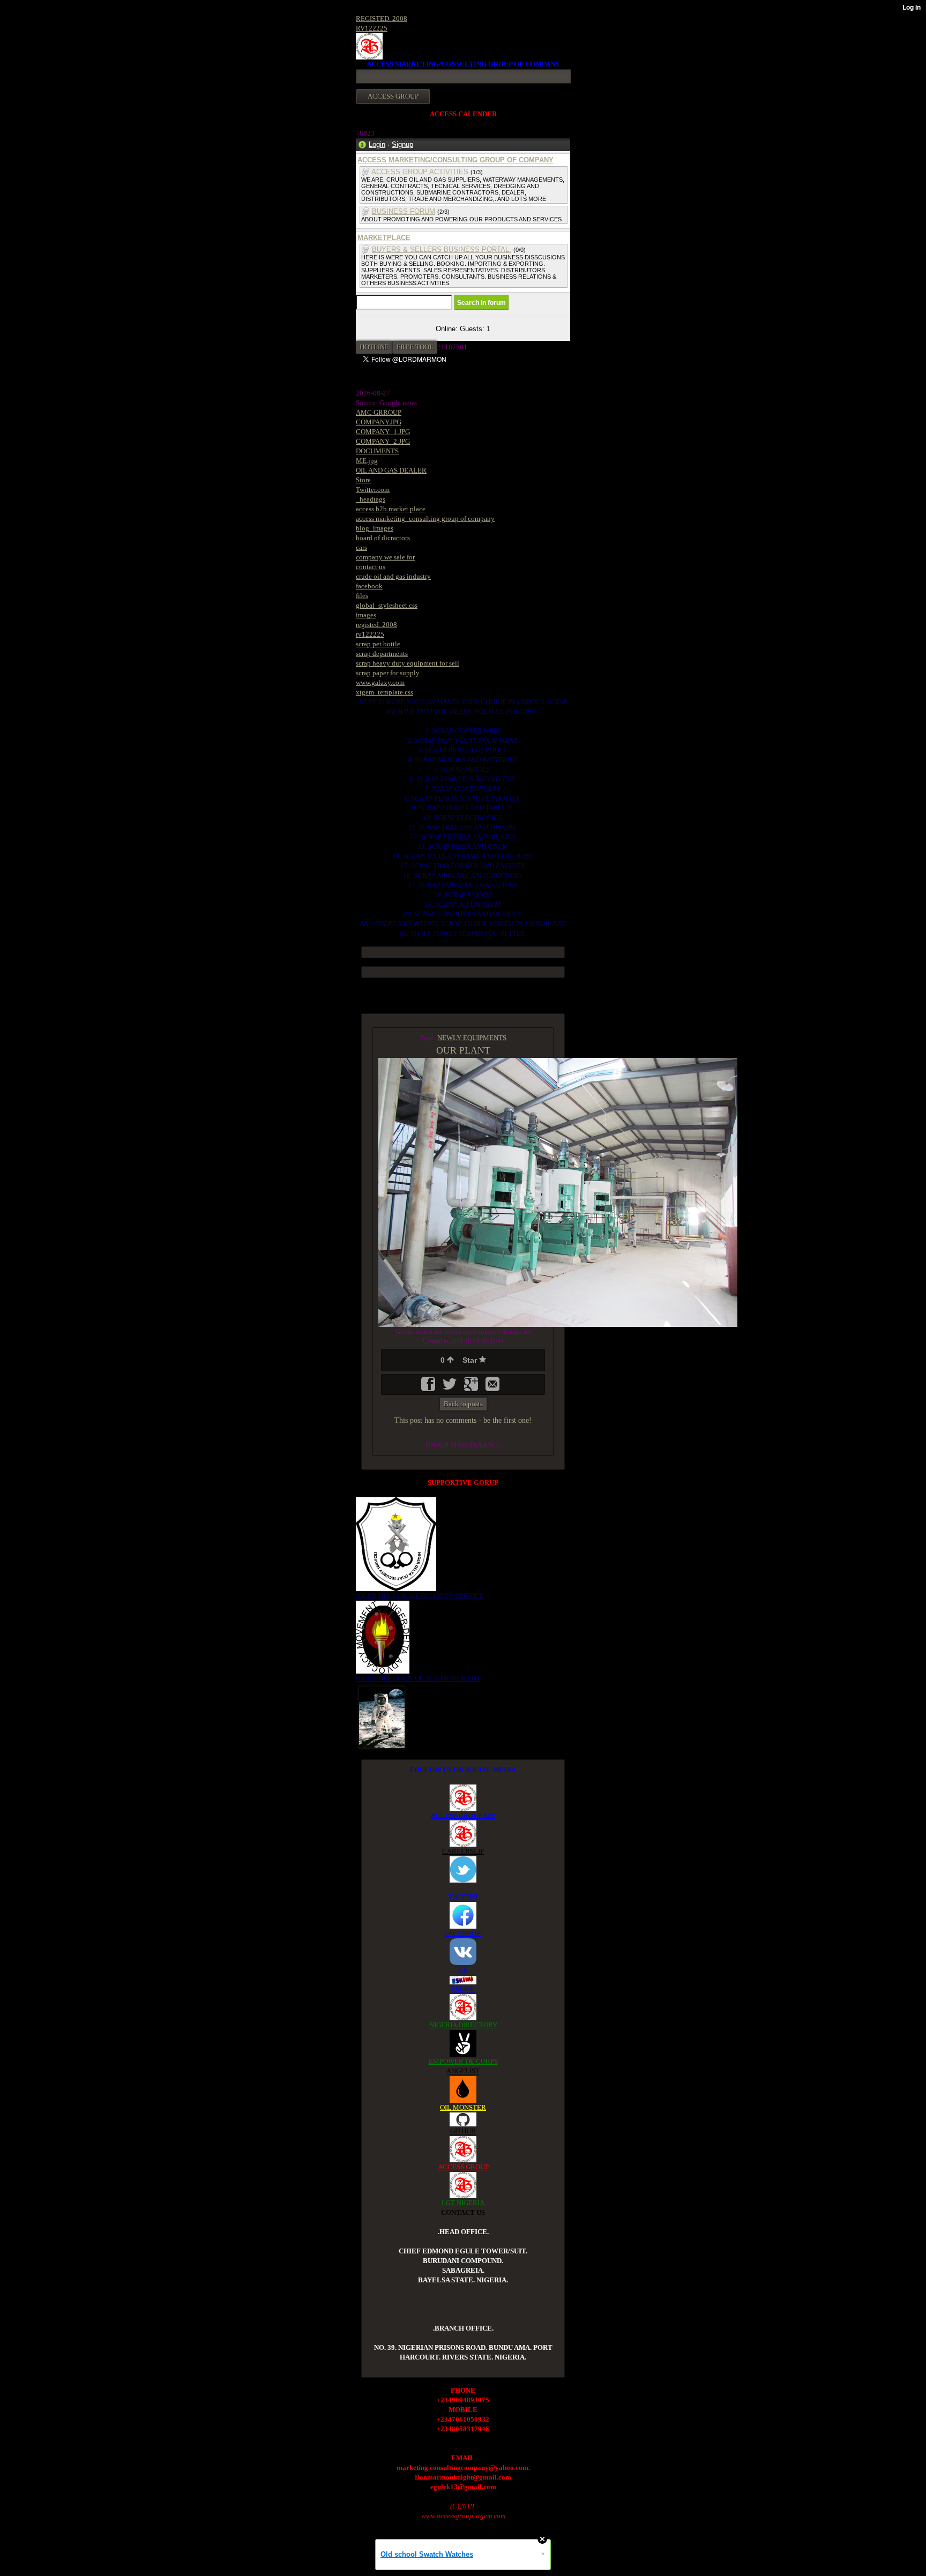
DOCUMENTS (377, 451)
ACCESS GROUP (463, 2167)
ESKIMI (463, 1989)
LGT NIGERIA (463, 2203)
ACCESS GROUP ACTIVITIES (420, 172)
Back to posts (463, 1404)
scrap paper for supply (388, 673)
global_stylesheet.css (387, 605)
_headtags (371, 499)
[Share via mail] (492, 1388)
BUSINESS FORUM (404, 211)
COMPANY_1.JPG (383, 432)
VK (463, 1970)
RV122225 (372, 28)
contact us (371, 567)
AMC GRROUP (379, 412)
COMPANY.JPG (379, 422)
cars (361, 547)
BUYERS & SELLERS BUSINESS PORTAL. (442, 249)
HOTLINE (374, 347)
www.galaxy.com (380, 682)
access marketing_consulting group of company (425, 518)
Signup (402, 144)
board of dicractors (383, 538)
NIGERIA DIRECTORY (463, 2025)
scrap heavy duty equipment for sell (408, 663)
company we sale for (385, 557)
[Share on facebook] (429, 1388)
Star (471, 1360)
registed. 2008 (376, 625)
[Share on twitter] (451, 1388)
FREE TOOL (415, 347)
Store (363, 480)
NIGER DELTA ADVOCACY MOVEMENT (418, 1678)
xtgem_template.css (384, 692)
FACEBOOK (463, 1933)
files (362, 596)
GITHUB (463, 2131)
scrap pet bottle (378, 644)
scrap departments (382, 654)
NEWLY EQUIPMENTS (472, 1038)
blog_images (375, 528)
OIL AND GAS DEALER (391, 470)
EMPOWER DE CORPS (463, 2061)
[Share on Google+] (472, 1388)
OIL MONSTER (463, 2107)
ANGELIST (463, 2071)
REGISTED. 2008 (382, 18)
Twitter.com (373, 490)
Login (377, 144)
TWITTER (463, 1897)
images (366, 615)
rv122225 (370, 634)
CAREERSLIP (463, 1851)
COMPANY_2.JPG (383, 441)
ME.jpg (367, 461)
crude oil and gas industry (393, 576)
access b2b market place (391, 509)
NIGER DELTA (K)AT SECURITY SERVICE (420, 1596)
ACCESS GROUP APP (463, 1815)
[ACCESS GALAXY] (382, 1716)
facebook (369, 586)
